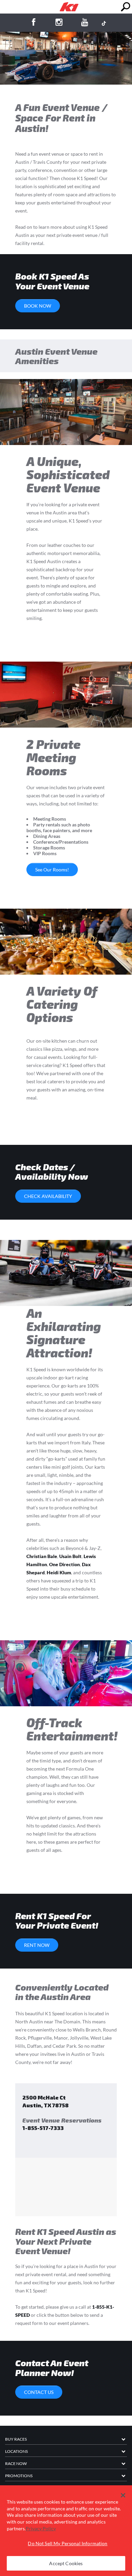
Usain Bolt (70, 1556)
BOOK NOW (38, 306)
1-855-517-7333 (43, 2128)
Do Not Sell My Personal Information (68, 2543)
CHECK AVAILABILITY (48, 1196)
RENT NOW (37, 1945)
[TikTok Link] (104, 23)
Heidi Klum (59, 1572)
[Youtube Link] (85, 23)
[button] (123, 2495)
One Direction (64, 1564)
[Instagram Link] (59, 23)
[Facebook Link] (33, 23)
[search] (125, 7)
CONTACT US (39, 2392)
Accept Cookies (66, 2563)
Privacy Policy (41, 2528)
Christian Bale (42, 1556)
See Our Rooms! (52, 870)
